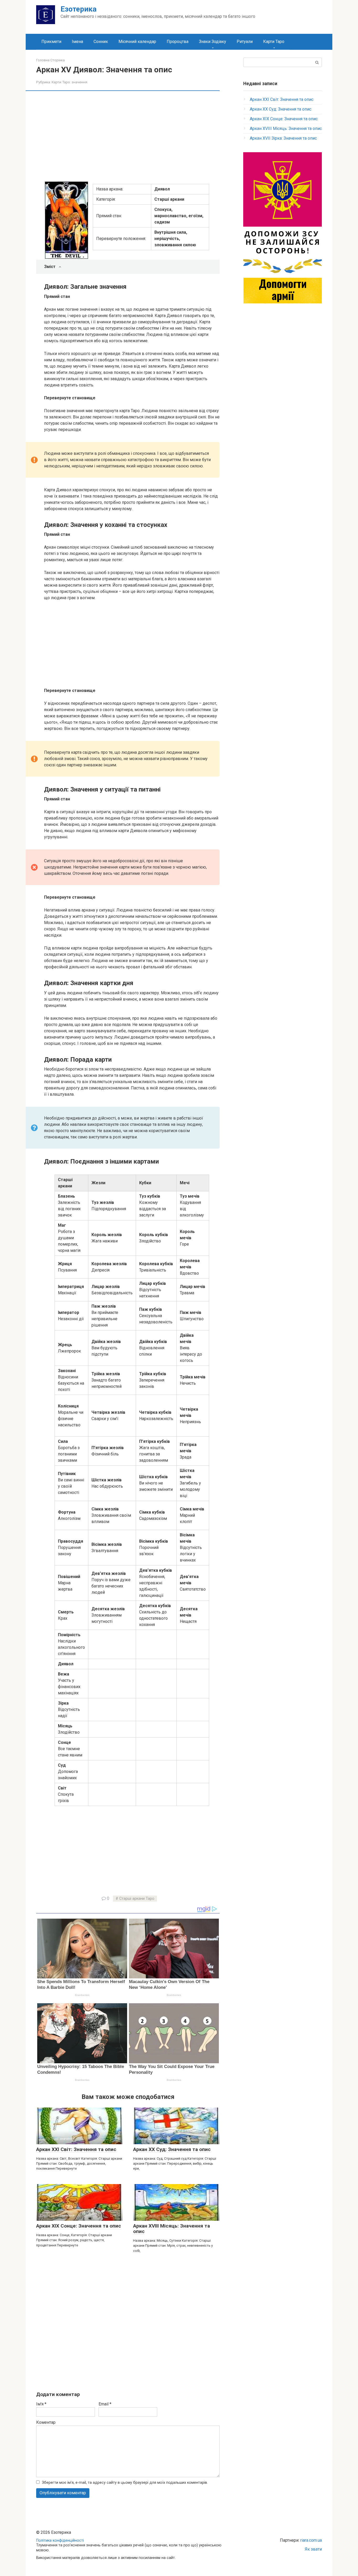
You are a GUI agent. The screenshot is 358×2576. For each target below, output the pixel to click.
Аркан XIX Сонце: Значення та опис (79, 2226)
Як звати (313, 2549)
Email (105, 2404)
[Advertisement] (132, 135)
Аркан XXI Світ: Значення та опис (76, 2149)
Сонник (101, 42)
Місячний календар (137, 42)
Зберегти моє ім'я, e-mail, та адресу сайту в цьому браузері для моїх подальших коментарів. (125, 2483)
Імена (77, 42)
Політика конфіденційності (60, 2540)
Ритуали (245, 42)
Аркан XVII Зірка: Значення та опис (283, 138)
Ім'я (41, 2404)
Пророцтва (178, 42)
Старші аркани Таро (137, 1899)
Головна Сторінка (50, 60)
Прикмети (51, 42)
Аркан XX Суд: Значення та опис (172, 2149)
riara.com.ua (311, 2540)
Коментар (46, 2422)
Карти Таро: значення (69, 82)
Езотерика (78, 9)
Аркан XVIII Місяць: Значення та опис (172, 2229)
